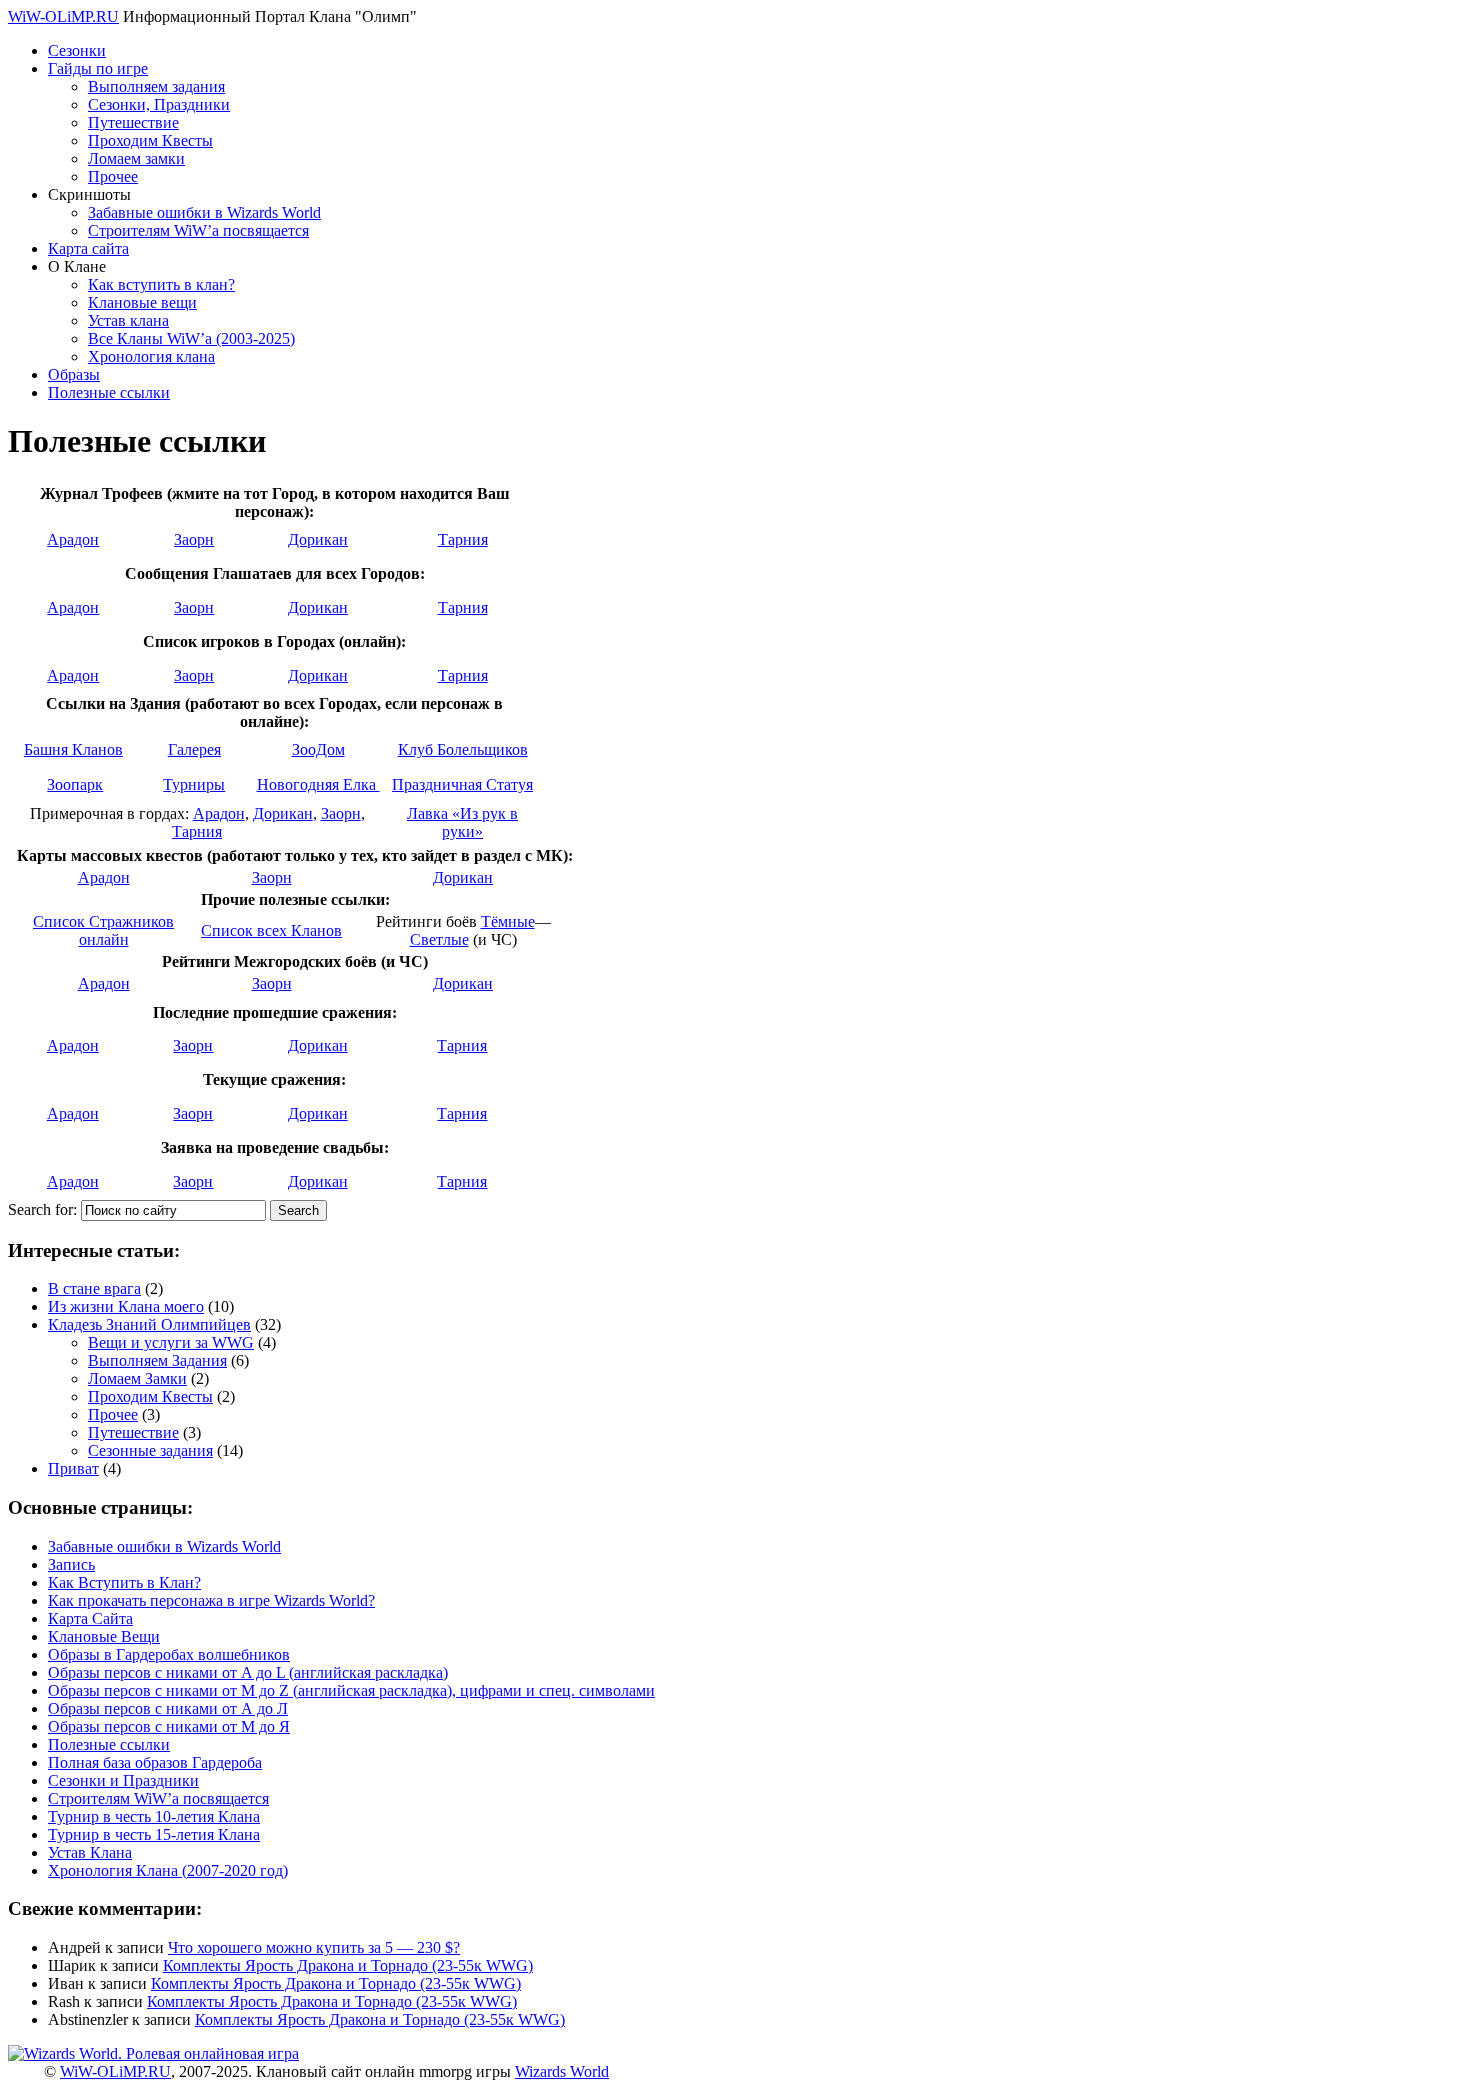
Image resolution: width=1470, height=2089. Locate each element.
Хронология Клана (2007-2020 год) (168, 1870)
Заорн (194, 539)
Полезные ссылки (109, 392)
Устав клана (128, 320)
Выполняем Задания (157, 1360)
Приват (73, 1468)
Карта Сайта (90, 1618)
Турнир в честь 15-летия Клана (154, 1834)
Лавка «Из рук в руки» (462, 822)
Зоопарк (75, 784)
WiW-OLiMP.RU (63, 16)
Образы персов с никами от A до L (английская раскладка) (248, 1672)
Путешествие (133, 122)
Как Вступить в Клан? (124, 1582)
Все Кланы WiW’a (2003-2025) (191, 338)
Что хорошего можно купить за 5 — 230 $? (314, 1947)
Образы (74, 374)
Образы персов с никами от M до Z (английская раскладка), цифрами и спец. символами (351, 1690)
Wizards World (562, 2071)
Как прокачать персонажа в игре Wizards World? (211, 1600)
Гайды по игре (98, 68)
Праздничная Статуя (462, 784)
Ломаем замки (136, 158)
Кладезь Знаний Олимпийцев (149, 1324)
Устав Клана (90, 1852)
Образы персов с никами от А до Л (168, 1708)
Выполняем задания (156, 86)
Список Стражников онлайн (103, 930)
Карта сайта (88, 248)
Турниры (194, 784)
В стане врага (94, 1288)
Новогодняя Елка (318, 784)
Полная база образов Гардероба (155, 1762)
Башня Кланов (73, 749)
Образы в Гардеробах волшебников (169, 1654)
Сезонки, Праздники (159, 104)
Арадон (73, 539)
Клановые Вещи (104, 1636)
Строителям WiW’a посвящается (198, 230)
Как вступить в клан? (161, 284)
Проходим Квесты (150, 140)
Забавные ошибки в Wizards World (204, 212)
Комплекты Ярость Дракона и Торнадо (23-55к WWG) (348, 1965)
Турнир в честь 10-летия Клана (154, 1816)
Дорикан (318, 539)
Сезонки (77, 50)
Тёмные (508, 921)
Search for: (42, 1209)
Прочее (113, 176)
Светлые (439, 939)
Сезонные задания (150, 1450)
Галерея (194, 749)
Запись (71, 1564)
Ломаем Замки (137, 1378)
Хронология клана (151, 356)
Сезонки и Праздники (123, 1780)
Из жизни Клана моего (126, 1306)
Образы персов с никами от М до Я (169, 1726)
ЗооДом (318, 749)
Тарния (463, 539)
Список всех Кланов (271, 930)
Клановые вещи (142, 302)
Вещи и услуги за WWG (171, 1342)
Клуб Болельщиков (463, 749)
